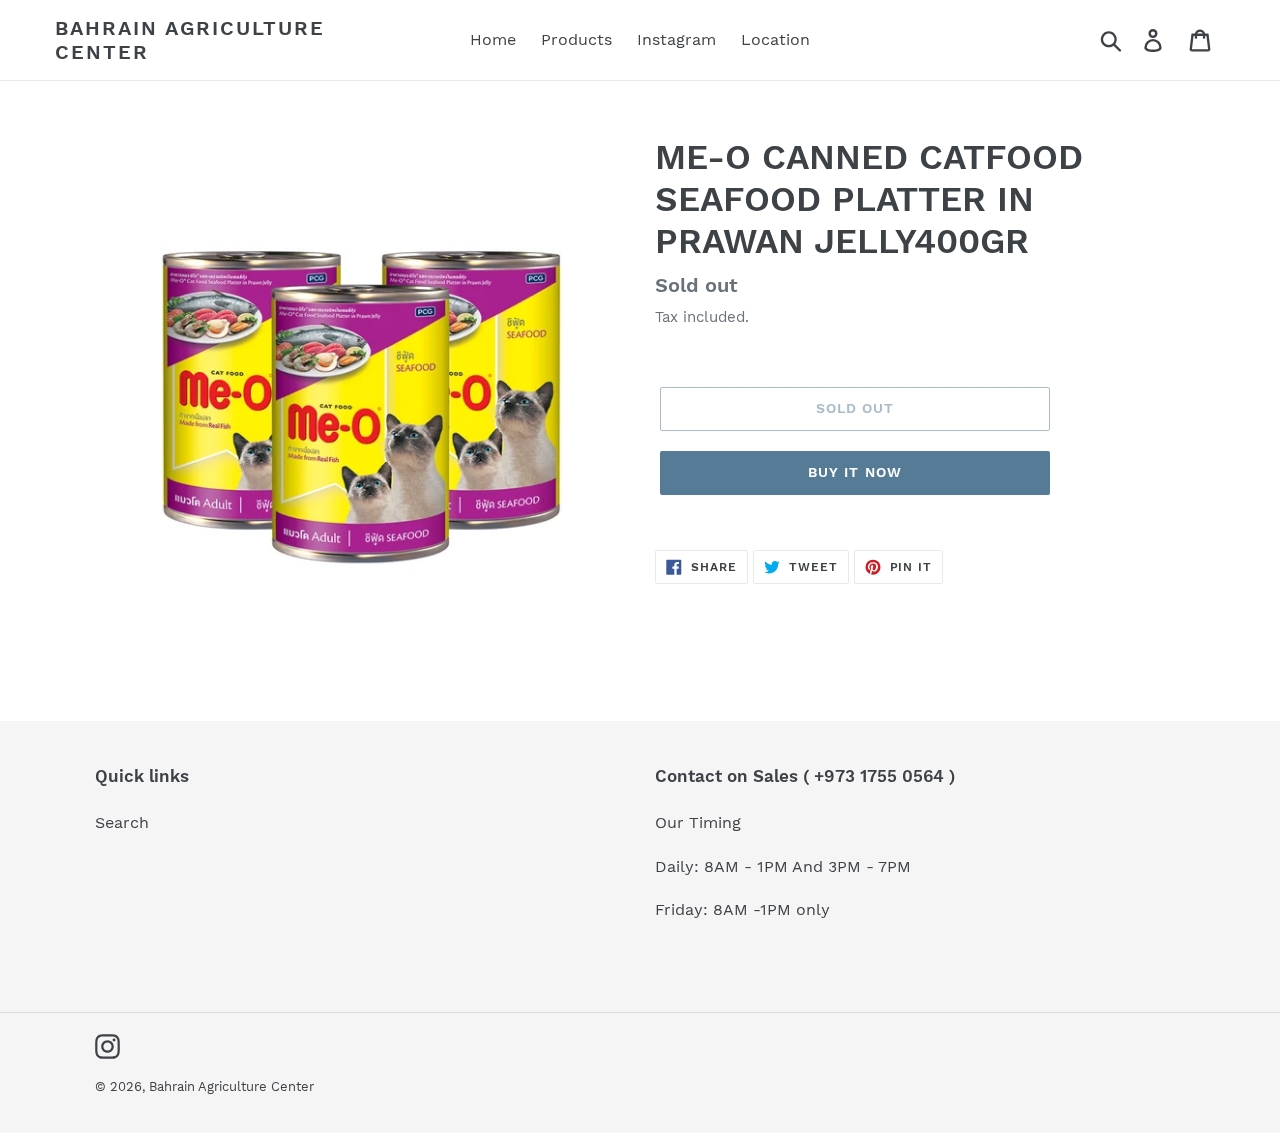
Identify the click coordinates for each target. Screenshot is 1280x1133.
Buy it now (855, 472)
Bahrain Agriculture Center (190, 40)
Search (122, 822)
